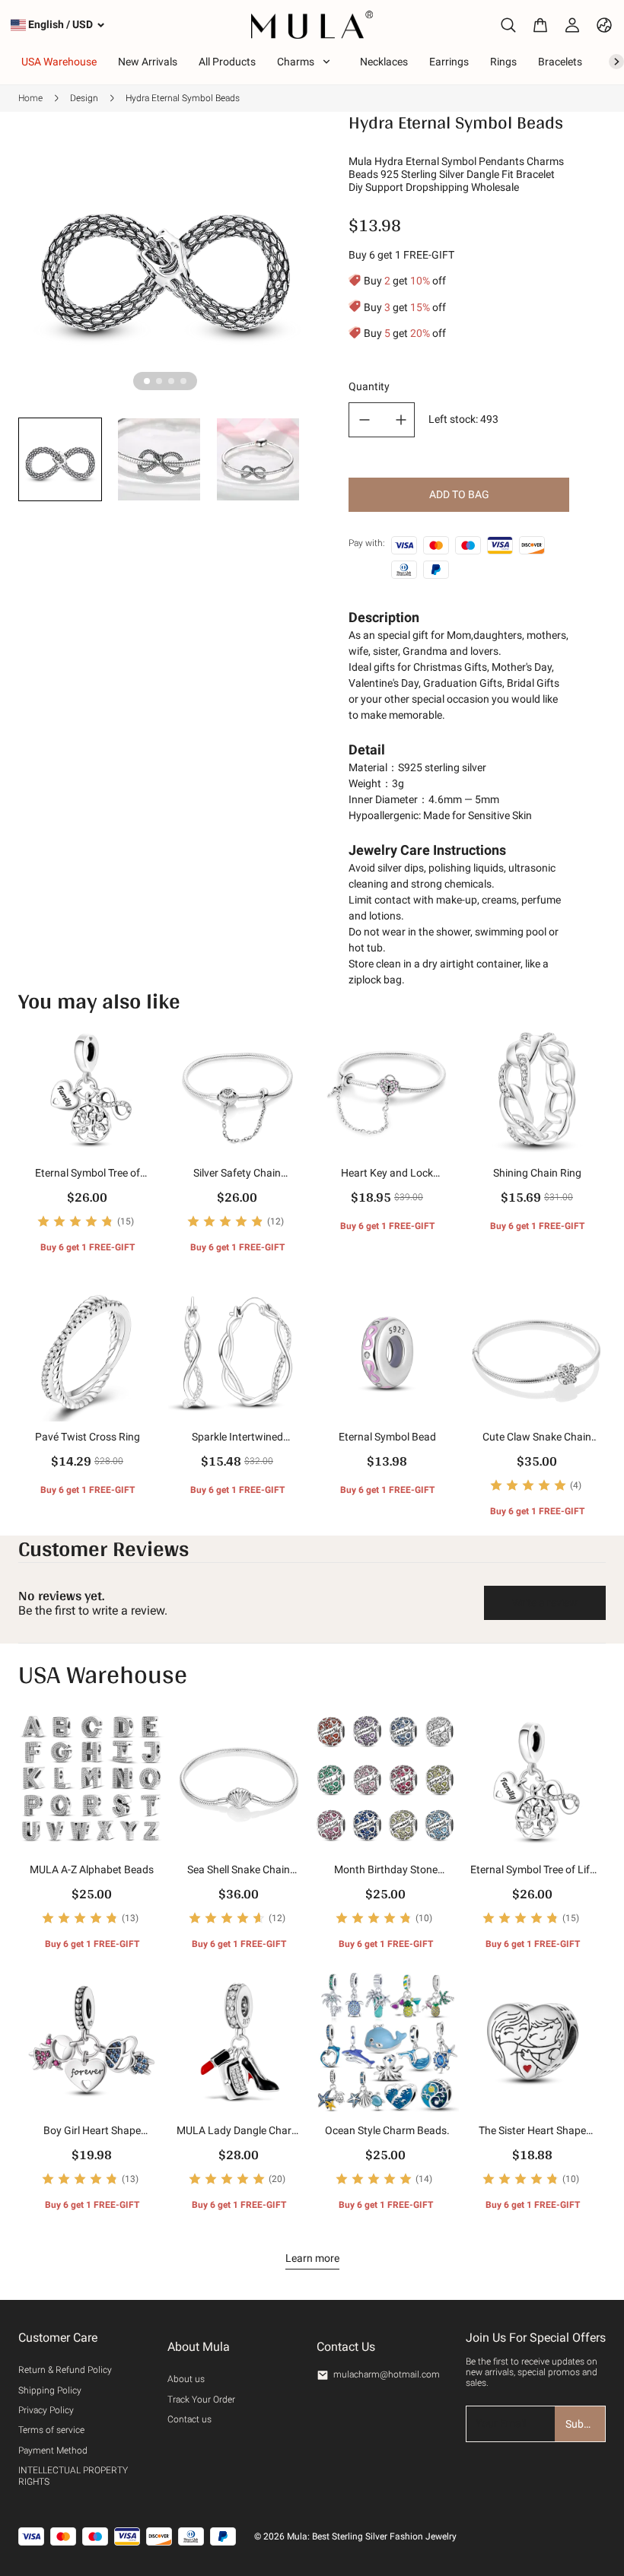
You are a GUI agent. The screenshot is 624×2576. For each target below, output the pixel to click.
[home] (312, 25)
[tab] (147, 381)
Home (30, 98)
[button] (60, 459)
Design (84, 98)
